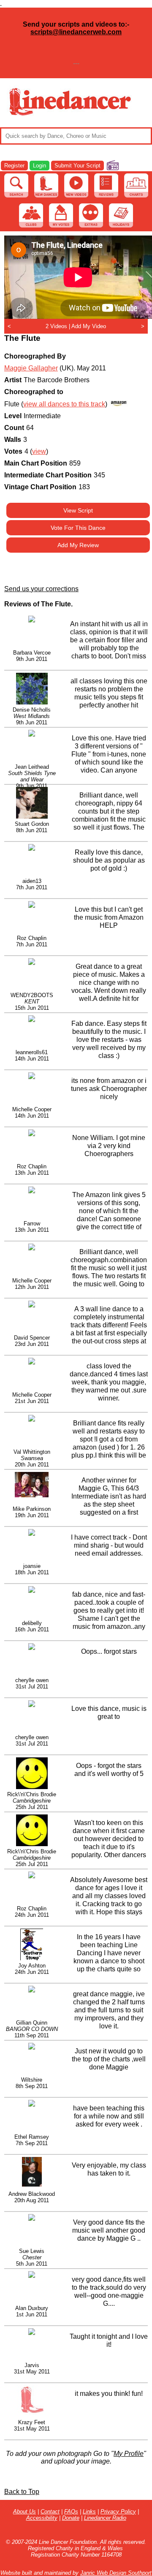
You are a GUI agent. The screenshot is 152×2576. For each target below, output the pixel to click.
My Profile (129, 2454)
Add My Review (78, 545)
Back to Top (22, 2492)
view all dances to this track (64, 404)
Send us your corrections (41, 589)
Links (89, 2512)
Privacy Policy (118, 2512)
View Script (78, 510)
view (39, 451)
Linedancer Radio (105, 2518)
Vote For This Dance (78, 528)
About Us (24, 2512)
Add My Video (89, 326)
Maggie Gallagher (31, 368)
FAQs (71, 2512)
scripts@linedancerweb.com (76, 32)
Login (39, 166)
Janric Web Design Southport (116, 2573)
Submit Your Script (77, 166)
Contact (50, 2512)
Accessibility (42, 2518)
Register (14, 166)
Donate (71, 2518)
